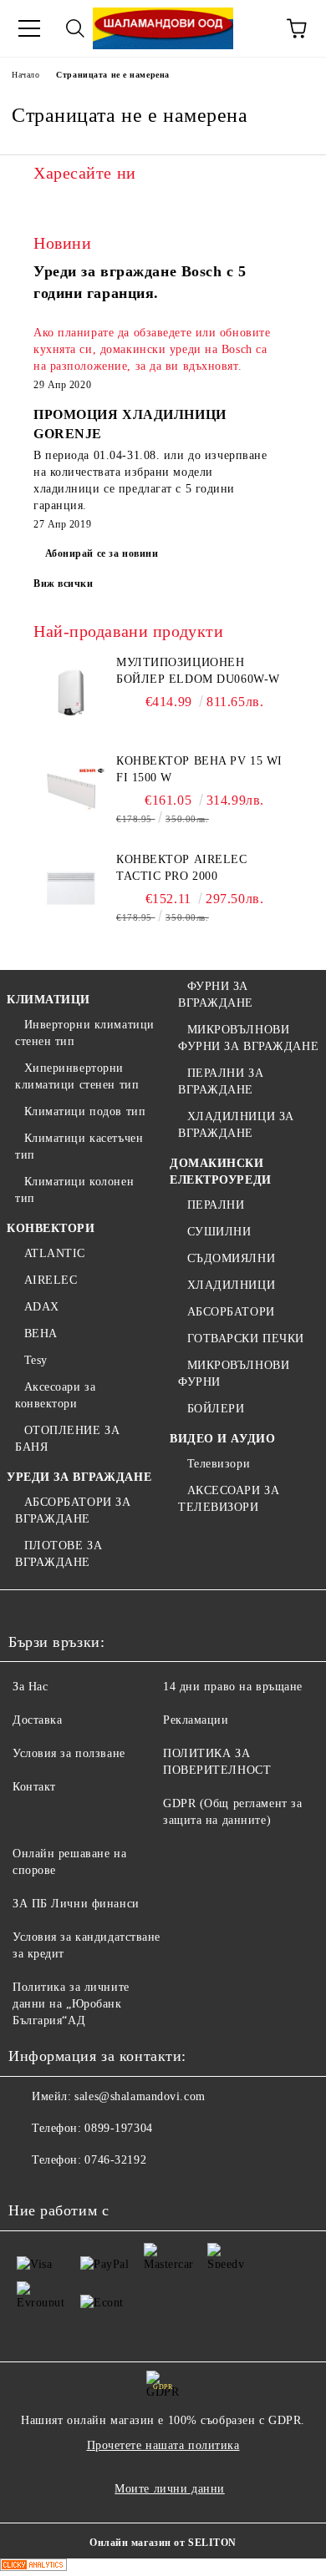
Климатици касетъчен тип (79, 1147)
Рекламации (196, 1720)
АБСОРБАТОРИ (231, 1312)
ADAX (42, 1307)
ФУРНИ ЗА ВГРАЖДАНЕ (216, 995)
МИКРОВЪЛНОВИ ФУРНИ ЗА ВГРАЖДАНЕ (248, 1038)
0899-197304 (118, 2128)
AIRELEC (51, 1280)
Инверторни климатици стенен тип (85, 1033)
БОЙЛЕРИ (216, 1409)
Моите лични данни (170, 2489)
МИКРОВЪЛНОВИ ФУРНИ (234, 1374)
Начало (25, 75)
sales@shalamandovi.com (140, 2096)
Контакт (34, 1787)
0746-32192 (115, 2160)
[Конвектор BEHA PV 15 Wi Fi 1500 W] (71, 790)
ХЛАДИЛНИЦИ (231, 1285)
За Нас (30, 1687)
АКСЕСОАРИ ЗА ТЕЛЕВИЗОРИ (229, 1499)
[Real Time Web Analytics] (33, 2567)
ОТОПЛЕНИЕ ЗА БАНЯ (67, 1439)
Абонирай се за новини (102, 553)
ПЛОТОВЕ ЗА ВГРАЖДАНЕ (59, 1554)
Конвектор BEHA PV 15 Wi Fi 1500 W (199, 769)
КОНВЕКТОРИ (51, 1228)
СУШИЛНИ (219, 1232)
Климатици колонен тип (74, 1190)
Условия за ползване (69, 1753)
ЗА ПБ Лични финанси (76, 1904)
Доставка (37, 1720)
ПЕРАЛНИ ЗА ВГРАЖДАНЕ (221, 1081)
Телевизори (219, 1464)
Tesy (36, 1360)
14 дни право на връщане (233, 1687)
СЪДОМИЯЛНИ (231, 1258)
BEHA (41, 1333)
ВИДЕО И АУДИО (222, 1439)
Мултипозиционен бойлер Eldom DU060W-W (198, 671)
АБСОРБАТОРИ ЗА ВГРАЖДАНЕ (73, 1510)
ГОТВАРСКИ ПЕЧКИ (246, 1339)
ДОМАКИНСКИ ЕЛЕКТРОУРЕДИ (221, 1172)
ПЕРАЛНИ (216, 1205)
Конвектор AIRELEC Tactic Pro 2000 (182, 868)
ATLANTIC (55, 1253)
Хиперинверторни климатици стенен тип (77, 1076)
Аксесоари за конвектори (55, 1395)
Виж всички (64, 583)
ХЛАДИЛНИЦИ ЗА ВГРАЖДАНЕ (236, 1125)
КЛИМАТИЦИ (48, 1000)
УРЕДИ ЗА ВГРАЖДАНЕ (79, 1477)
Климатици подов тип (85, 1111)
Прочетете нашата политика (163, 2445)
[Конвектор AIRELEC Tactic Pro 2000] (71, 889)
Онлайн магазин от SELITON (163, 2543)
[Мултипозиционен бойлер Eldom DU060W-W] (71, 692)
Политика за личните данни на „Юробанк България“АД (71, 2004)
